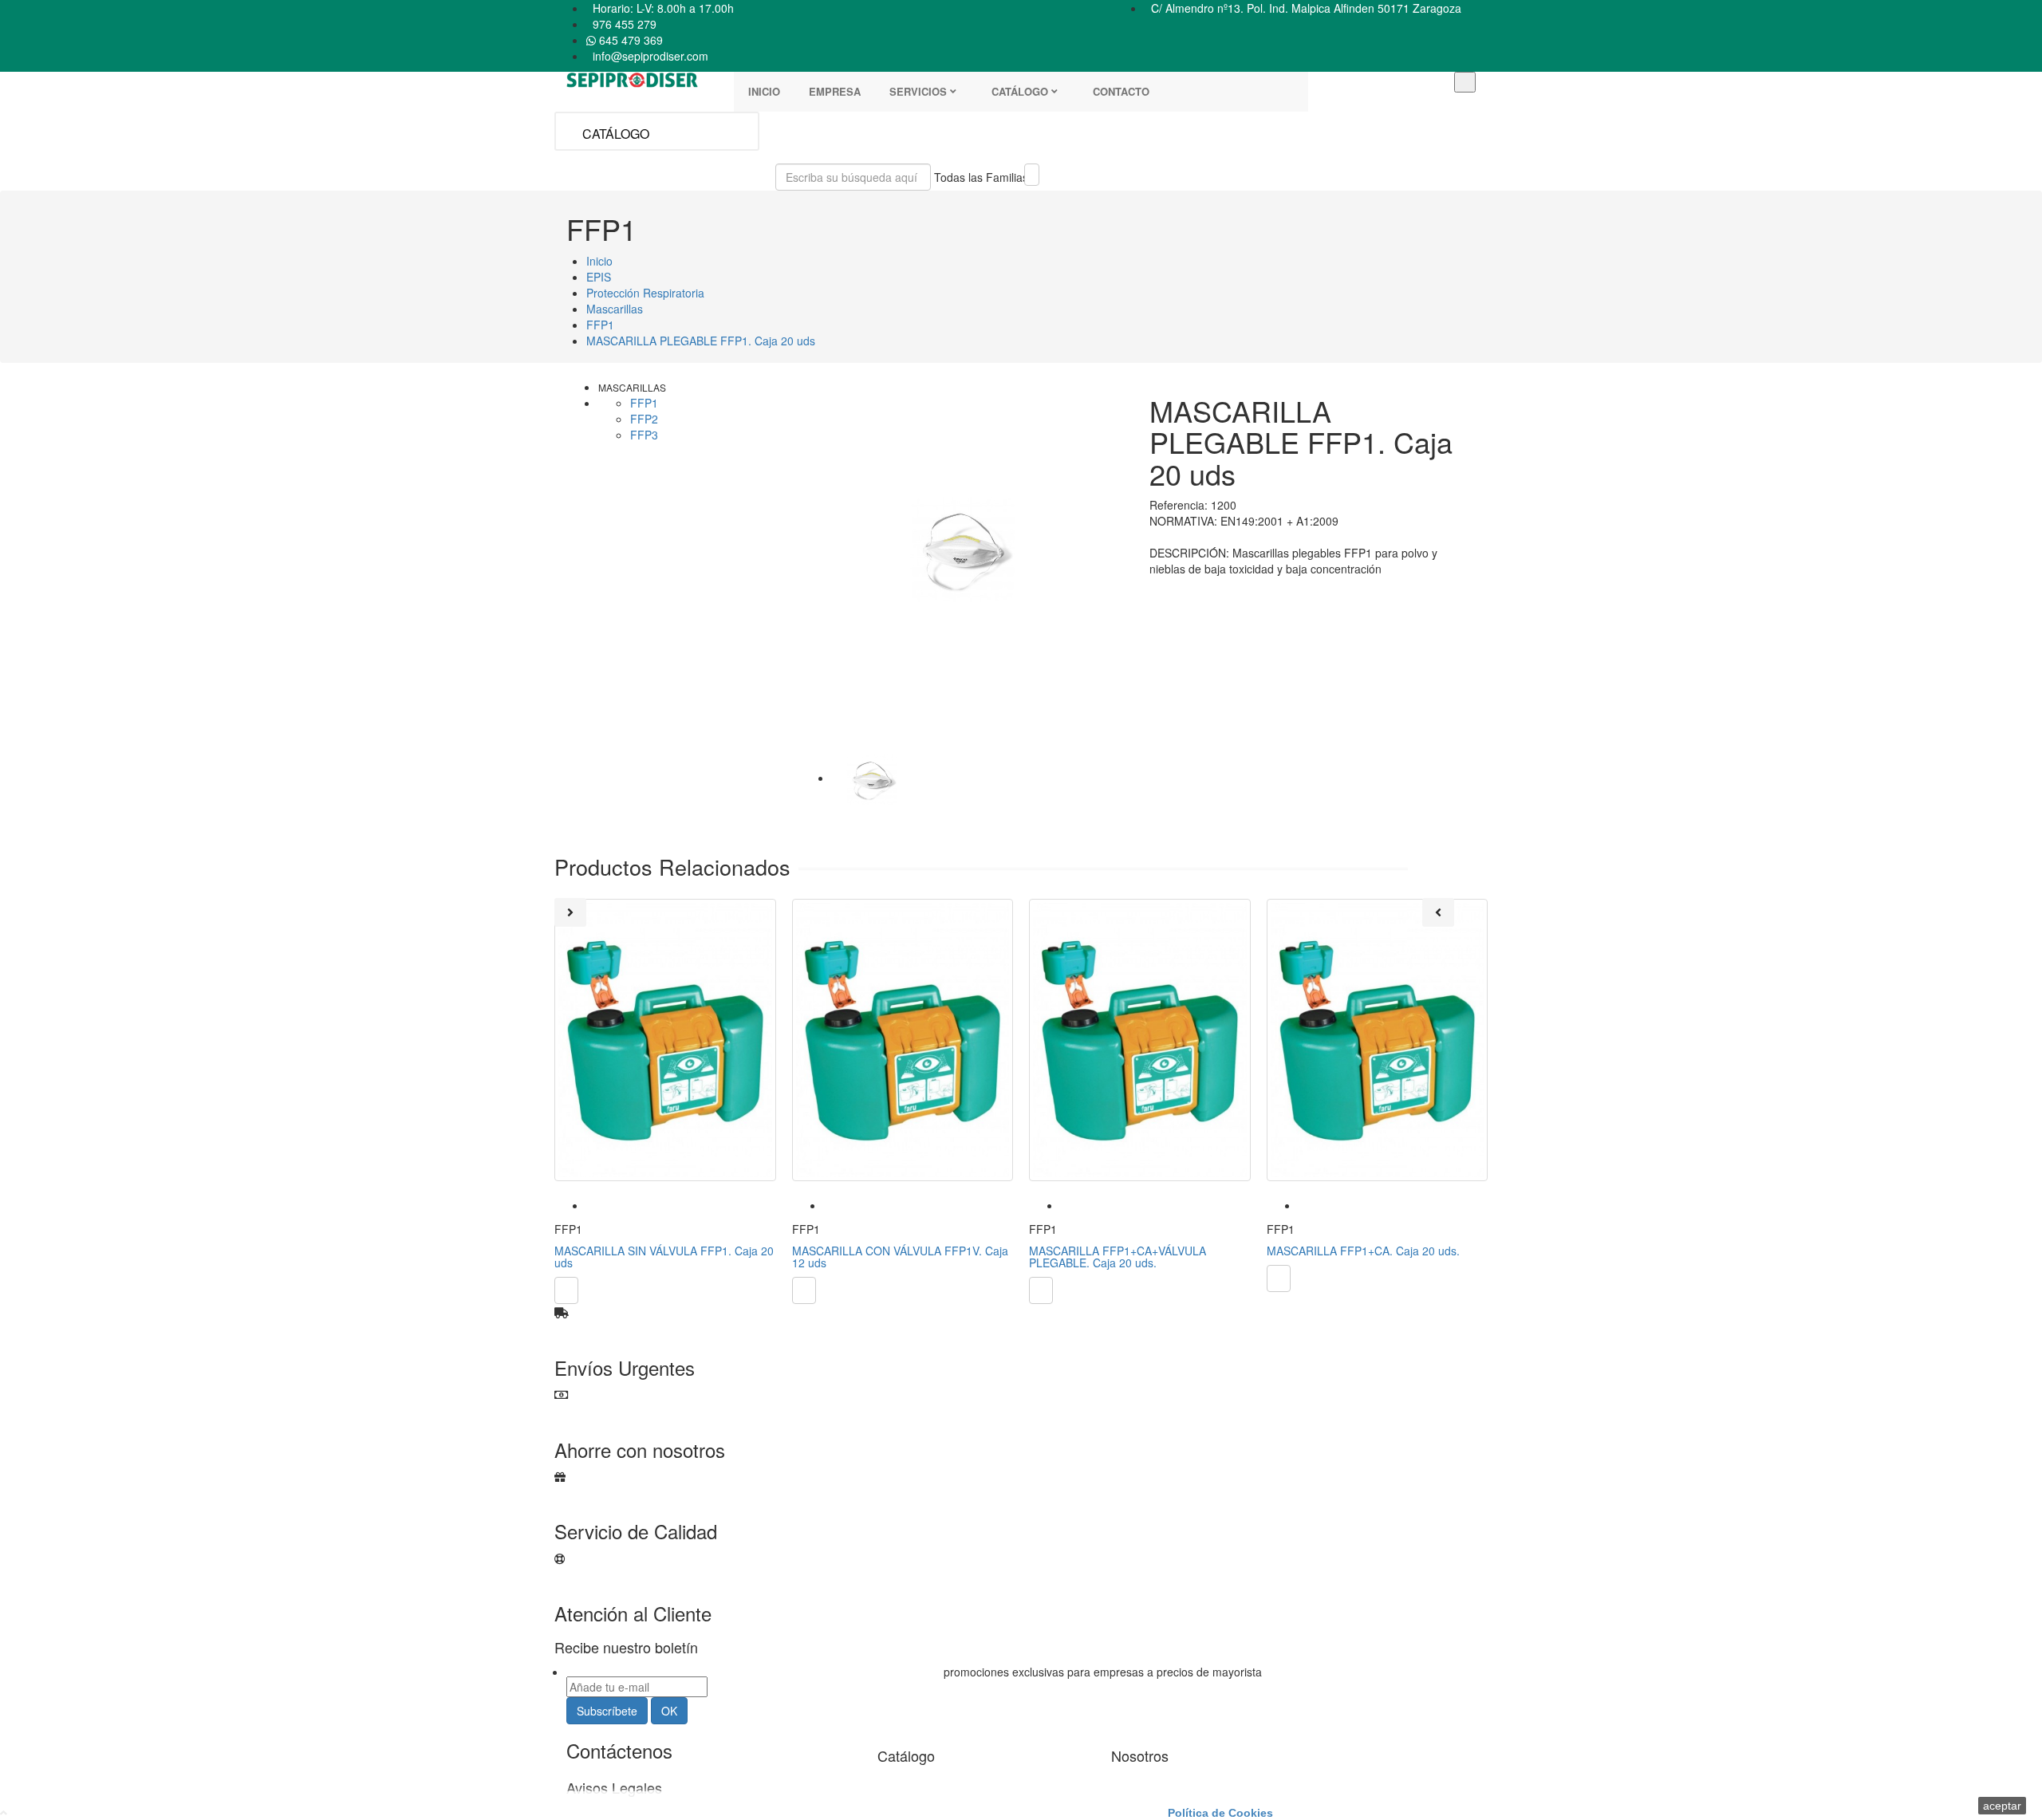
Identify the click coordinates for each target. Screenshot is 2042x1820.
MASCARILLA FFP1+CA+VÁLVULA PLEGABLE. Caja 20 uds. (1118, 1257)
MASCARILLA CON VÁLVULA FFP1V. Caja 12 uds (900, 1257)
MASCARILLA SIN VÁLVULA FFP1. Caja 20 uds (664, 1257)
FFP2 (644, 419)
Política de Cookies (1220, 1813)
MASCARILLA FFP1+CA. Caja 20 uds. (1363, 1251)
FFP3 (644, 435)
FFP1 (644, 403)
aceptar (2002, 1806)
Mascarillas (632, 387)
